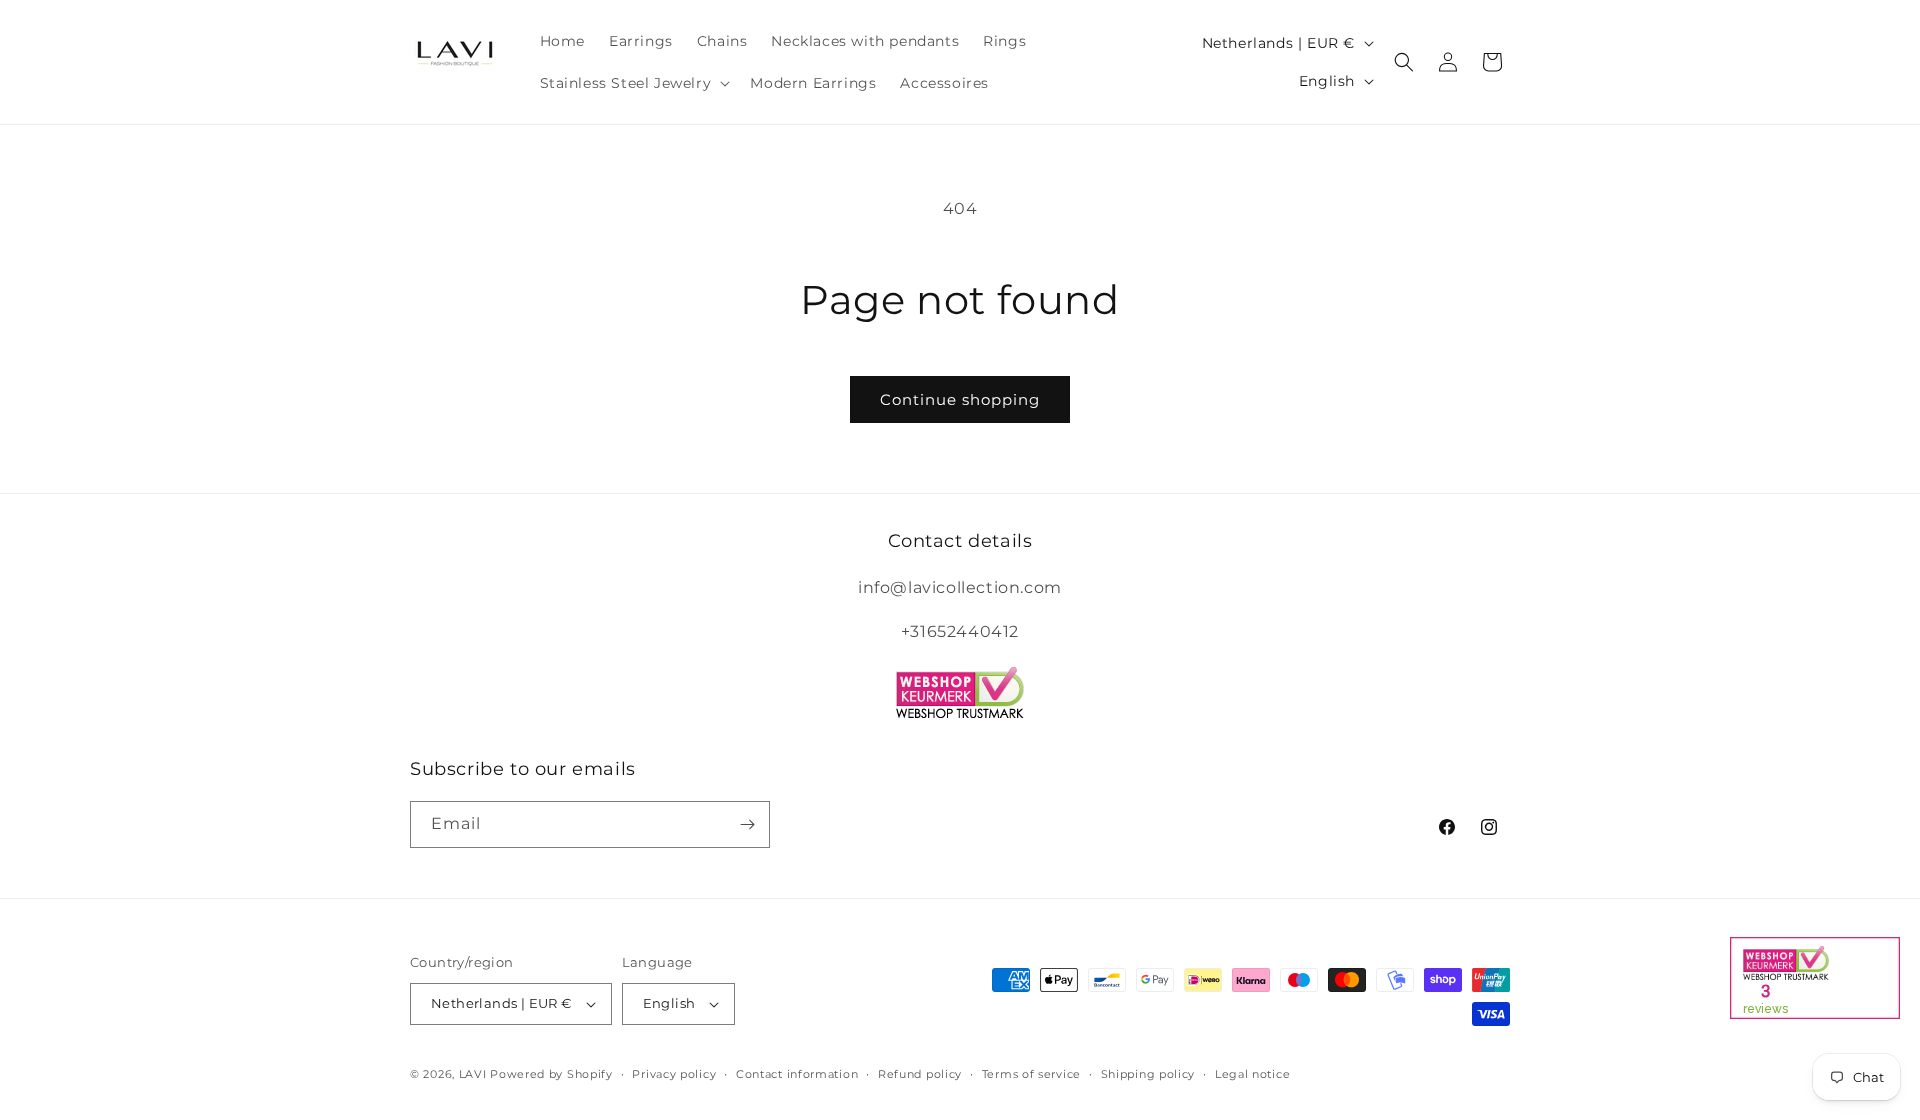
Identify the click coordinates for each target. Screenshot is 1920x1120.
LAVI (473, 1074)
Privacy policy (674, 1074)
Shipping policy (1148, 1074)
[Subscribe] (747, 824)
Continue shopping (960, 399)
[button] (633, 83)
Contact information (797, 1074)
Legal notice (1252, 1074)
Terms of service (1031, 1074)
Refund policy (920, 1074)
